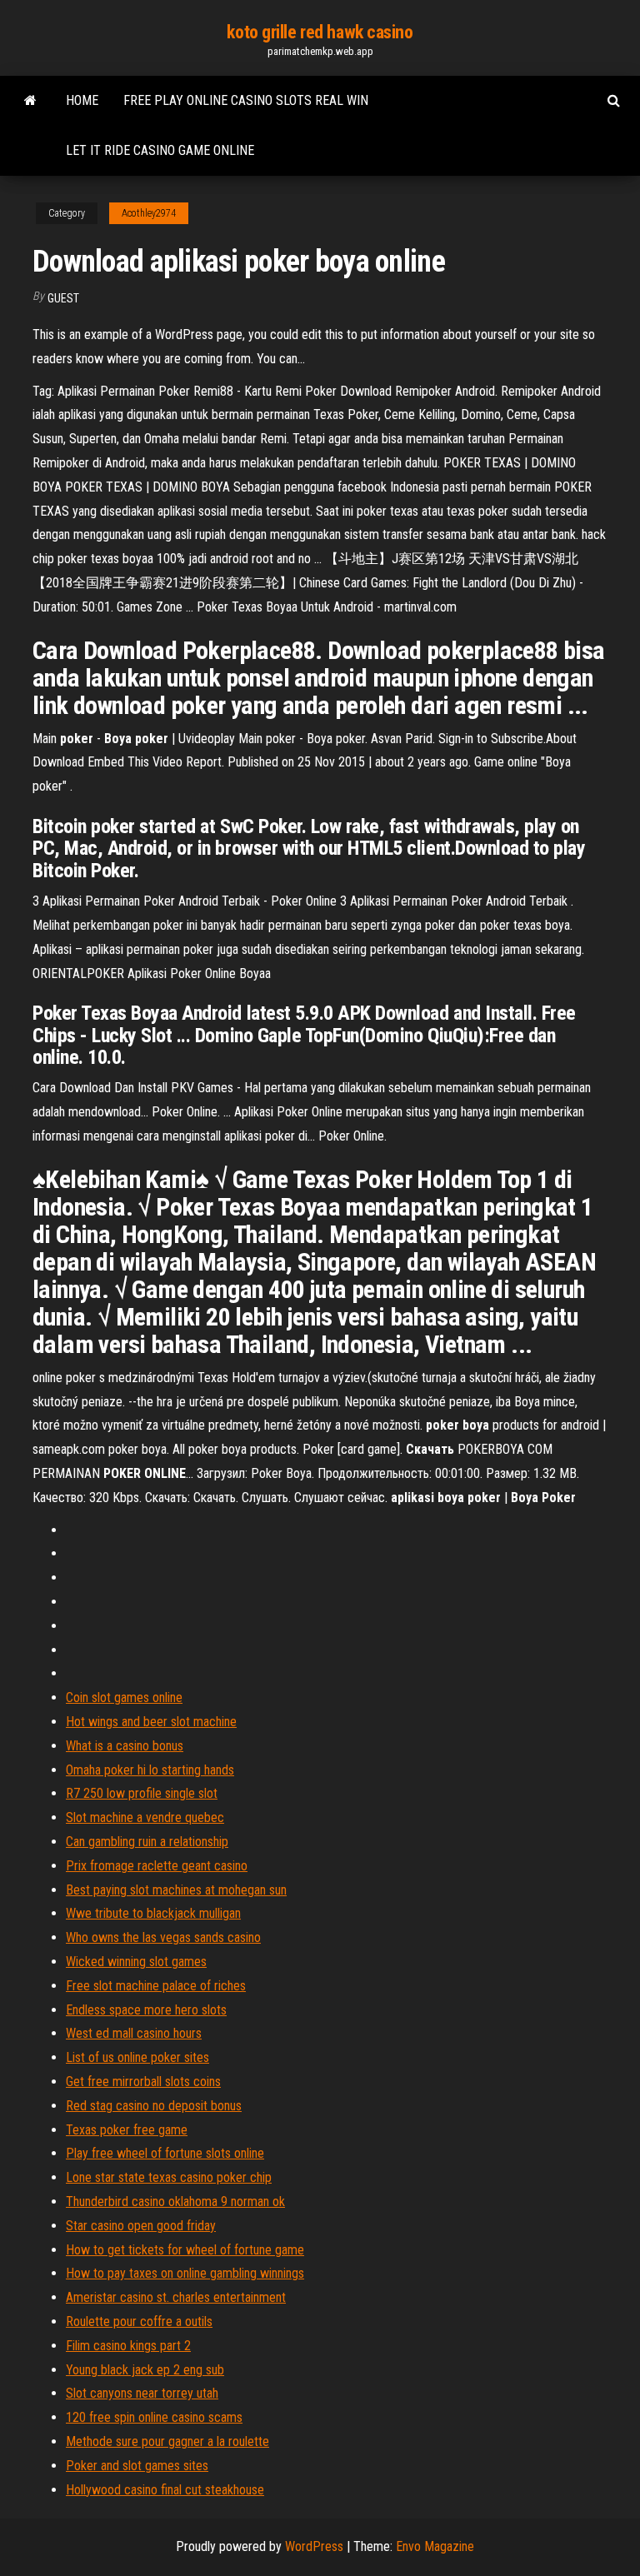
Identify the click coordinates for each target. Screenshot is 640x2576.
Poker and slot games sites (137, 2466)
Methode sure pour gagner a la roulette (167, 2441)
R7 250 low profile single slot (142, 1793)
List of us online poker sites (137, 2057)
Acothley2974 (149, 213)
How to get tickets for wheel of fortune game (185, 2250)
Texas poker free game (127, 2130)
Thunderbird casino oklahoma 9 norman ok (175, 2202)
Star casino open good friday (141, 2226)
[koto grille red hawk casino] (30, 101)
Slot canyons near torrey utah (142, 2393)
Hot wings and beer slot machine (151, 1722)
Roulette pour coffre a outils (139, 2321)
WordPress (314, 2546)
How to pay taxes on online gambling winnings (185, 2273)
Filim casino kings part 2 (128, 2346)
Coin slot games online (124, 1697)
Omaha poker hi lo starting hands (150, 1770)
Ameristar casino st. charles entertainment (176, 2297)
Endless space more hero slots (146, 2010)
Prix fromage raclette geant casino (157, 1866)
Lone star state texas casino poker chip (169, 2177)
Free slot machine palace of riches (156, 1986)
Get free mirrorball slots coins (143, 2082)
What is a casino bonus (125, 1746)
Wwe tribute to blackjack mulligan (153, 1913)
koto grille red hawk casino (320, 32)
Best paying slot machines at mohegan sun (176, 1890)
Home (82, 100)
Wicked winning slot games (136, 1962)
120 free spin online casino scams (154, 2417)
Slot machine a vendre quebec (145, 1817)
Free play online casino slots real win (246, 100)
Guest (63, 298)
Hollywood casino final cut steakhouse (165, 2490)
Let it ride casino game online (160, 150)
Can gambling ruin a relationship (147, 1842)
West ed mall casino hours (134, 2033)
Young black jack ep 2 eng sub (145, 2370)
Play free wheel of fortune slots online (165, 2153)
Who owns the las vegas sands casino (163, 1937)
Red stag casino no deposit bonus (154, 2106)
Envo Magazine (435, 2546)
